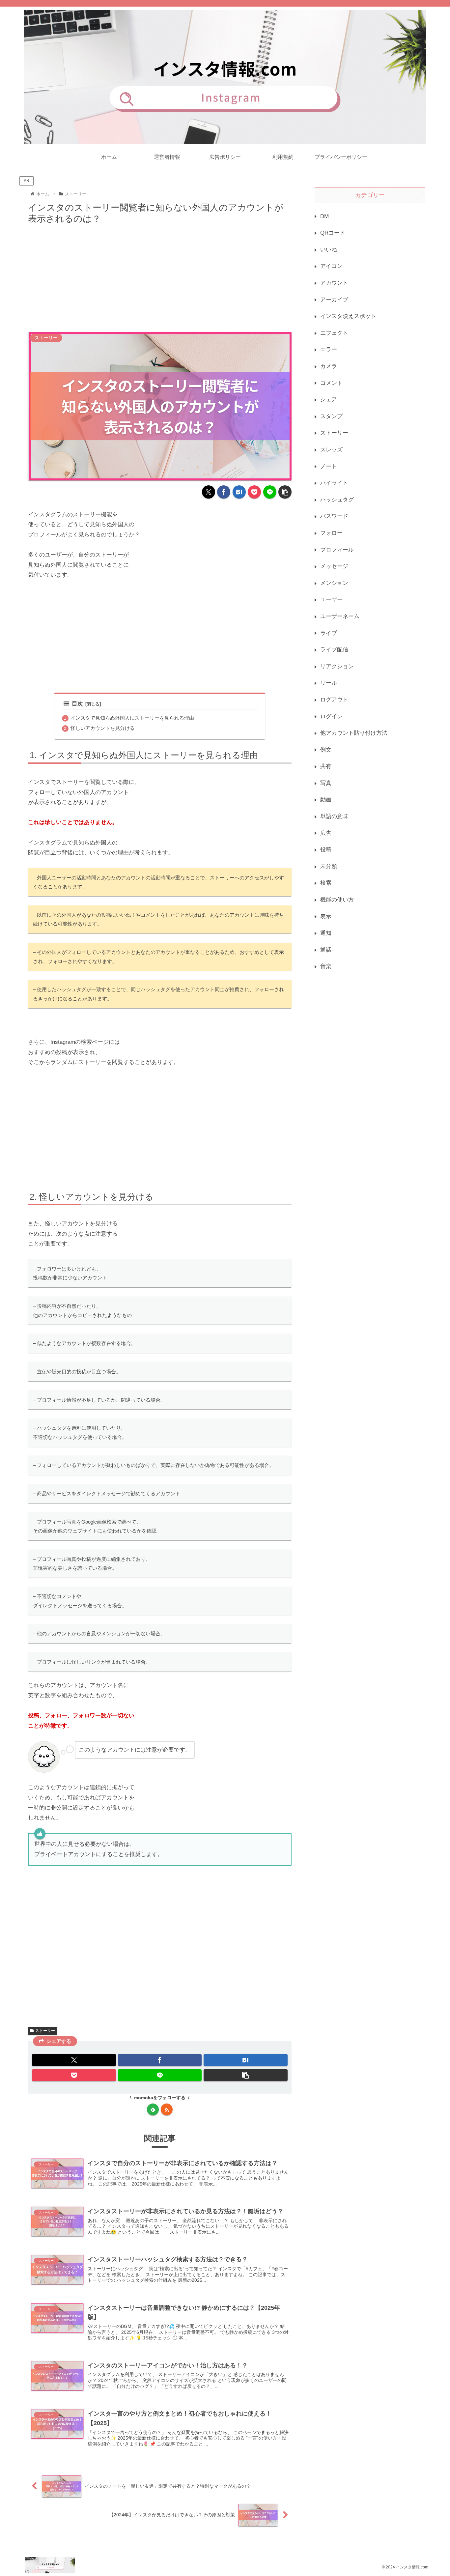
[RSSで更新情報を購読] (167, 2109)
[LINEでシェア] (270, 492)
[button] (285, 492)
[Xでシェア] (209, 492)
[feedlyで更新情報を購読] (153, 2109)
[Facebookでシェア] (224, 492)
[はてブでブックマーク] (239, 492)
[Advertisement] (160, 276)
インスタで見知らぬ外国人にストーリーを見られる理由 (132, 718)
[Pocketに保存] (254, 492)
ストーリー (45, 2031)
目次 (77, 704)
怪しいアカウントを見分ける (103, 728)
